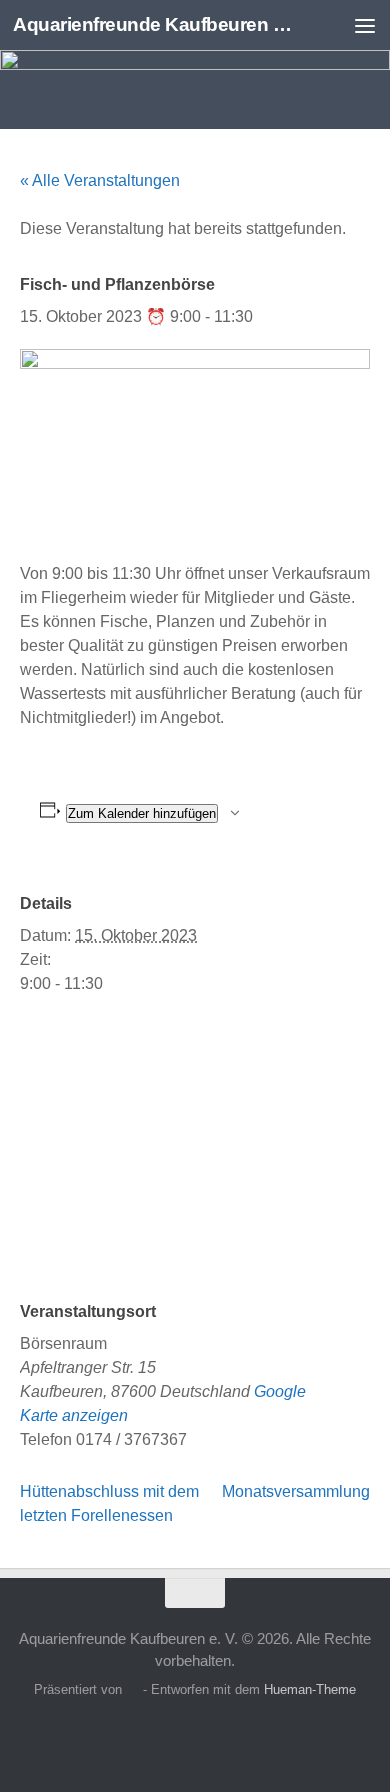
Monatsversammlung (296, 1491)
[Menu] (365, 25)
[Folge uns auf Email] (231, 1736)
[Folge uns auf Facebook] (159, 1736)
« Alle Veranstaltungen (100, 180)
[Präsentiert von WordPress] (132, 1689)
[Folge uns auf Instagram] (195, 1736)
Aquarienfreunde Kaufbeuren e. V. (153, 24)
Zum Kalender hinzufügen (142, 813)
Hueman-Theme (310, 1689)
